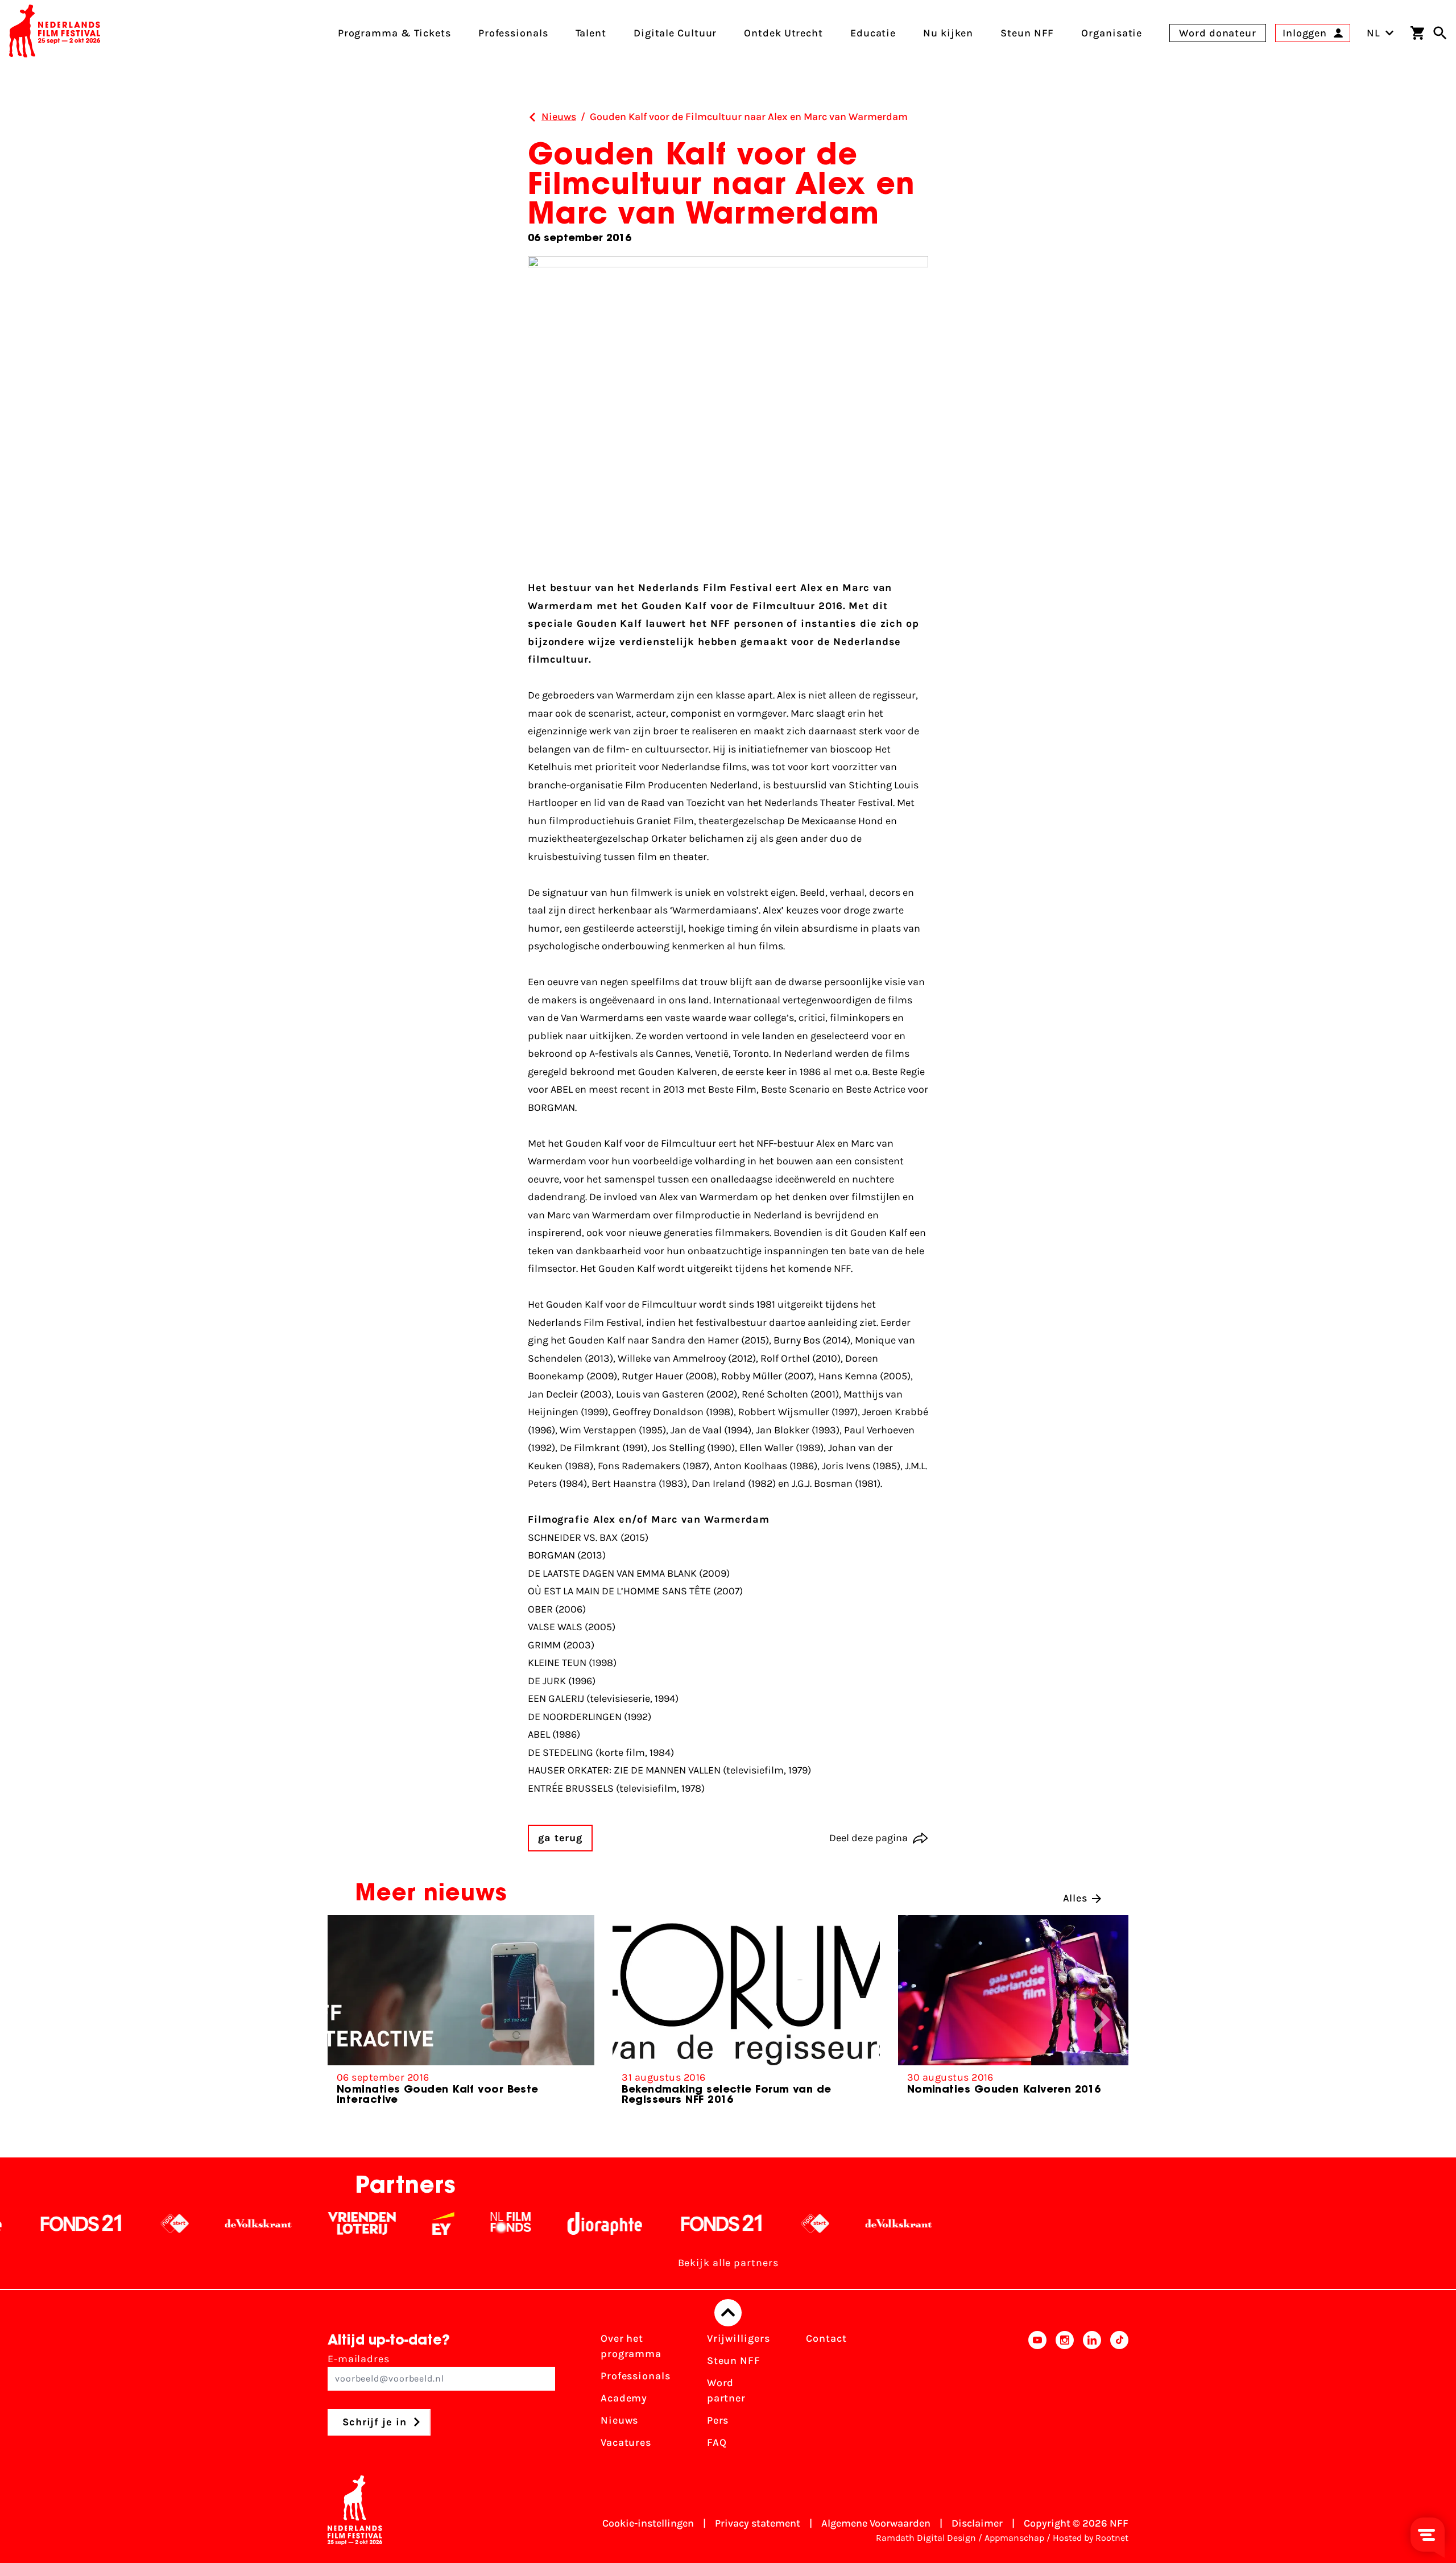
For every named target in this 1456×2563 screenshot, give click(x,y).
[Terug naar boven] (728, 2313)
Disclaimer (977, 2523)
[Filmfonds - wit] (393, 2223)
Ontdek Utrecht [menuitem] (783, 33)
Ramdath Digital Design (926, 2538)
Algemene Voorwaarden (876, 2523)
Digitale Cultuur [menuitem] (675, 33)
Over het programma (631, 2346)
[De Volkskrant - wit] (141, 2223)
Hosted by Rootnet (1091, 2538)
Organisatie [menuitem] (1112, 33)
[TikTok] (1119, 2394)
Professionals (636, 2376)
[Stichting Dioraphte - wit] (487, 2223)
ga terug (560, 1838)
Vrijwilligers (739, 2338)
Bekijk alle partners (728, 2263)
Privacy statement (758, 2523)
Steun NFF (734, 2361)
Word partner (726, 2390)
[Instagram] (1065, 2394)
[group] (461, 2015)
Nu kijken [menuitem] (948, 33)
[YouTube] (1037, 2394)
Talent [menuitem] (591, 33)
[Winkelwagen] (1417, 33)
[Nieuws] (532, 117)
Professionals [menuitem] (513, 33)
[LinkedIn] (1092, 2394)
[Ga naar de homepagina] (55, 33)
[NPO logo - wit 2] (57, 2223)
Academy (624, 2398)
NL (1374, 33)
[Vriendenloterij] (244, 2223)
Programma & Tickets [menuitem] (394, 33)
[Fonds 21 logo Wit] (604, 2223)
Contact (826, 2338)
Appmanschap (1014, 2538)
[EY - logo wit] (326, 2223)
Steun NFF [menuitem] (1027, 33)
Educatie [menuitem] (873, 33)
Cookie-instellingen (648, 2523)
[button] (1102, 2020)
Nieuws (619, 2420)
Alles (1076, 1898)
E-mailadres (359, 2359)
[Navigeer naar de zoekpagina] (1440, 33)
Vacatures (626, 2442)
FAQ (717, 2442)
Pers (718, 2420)
